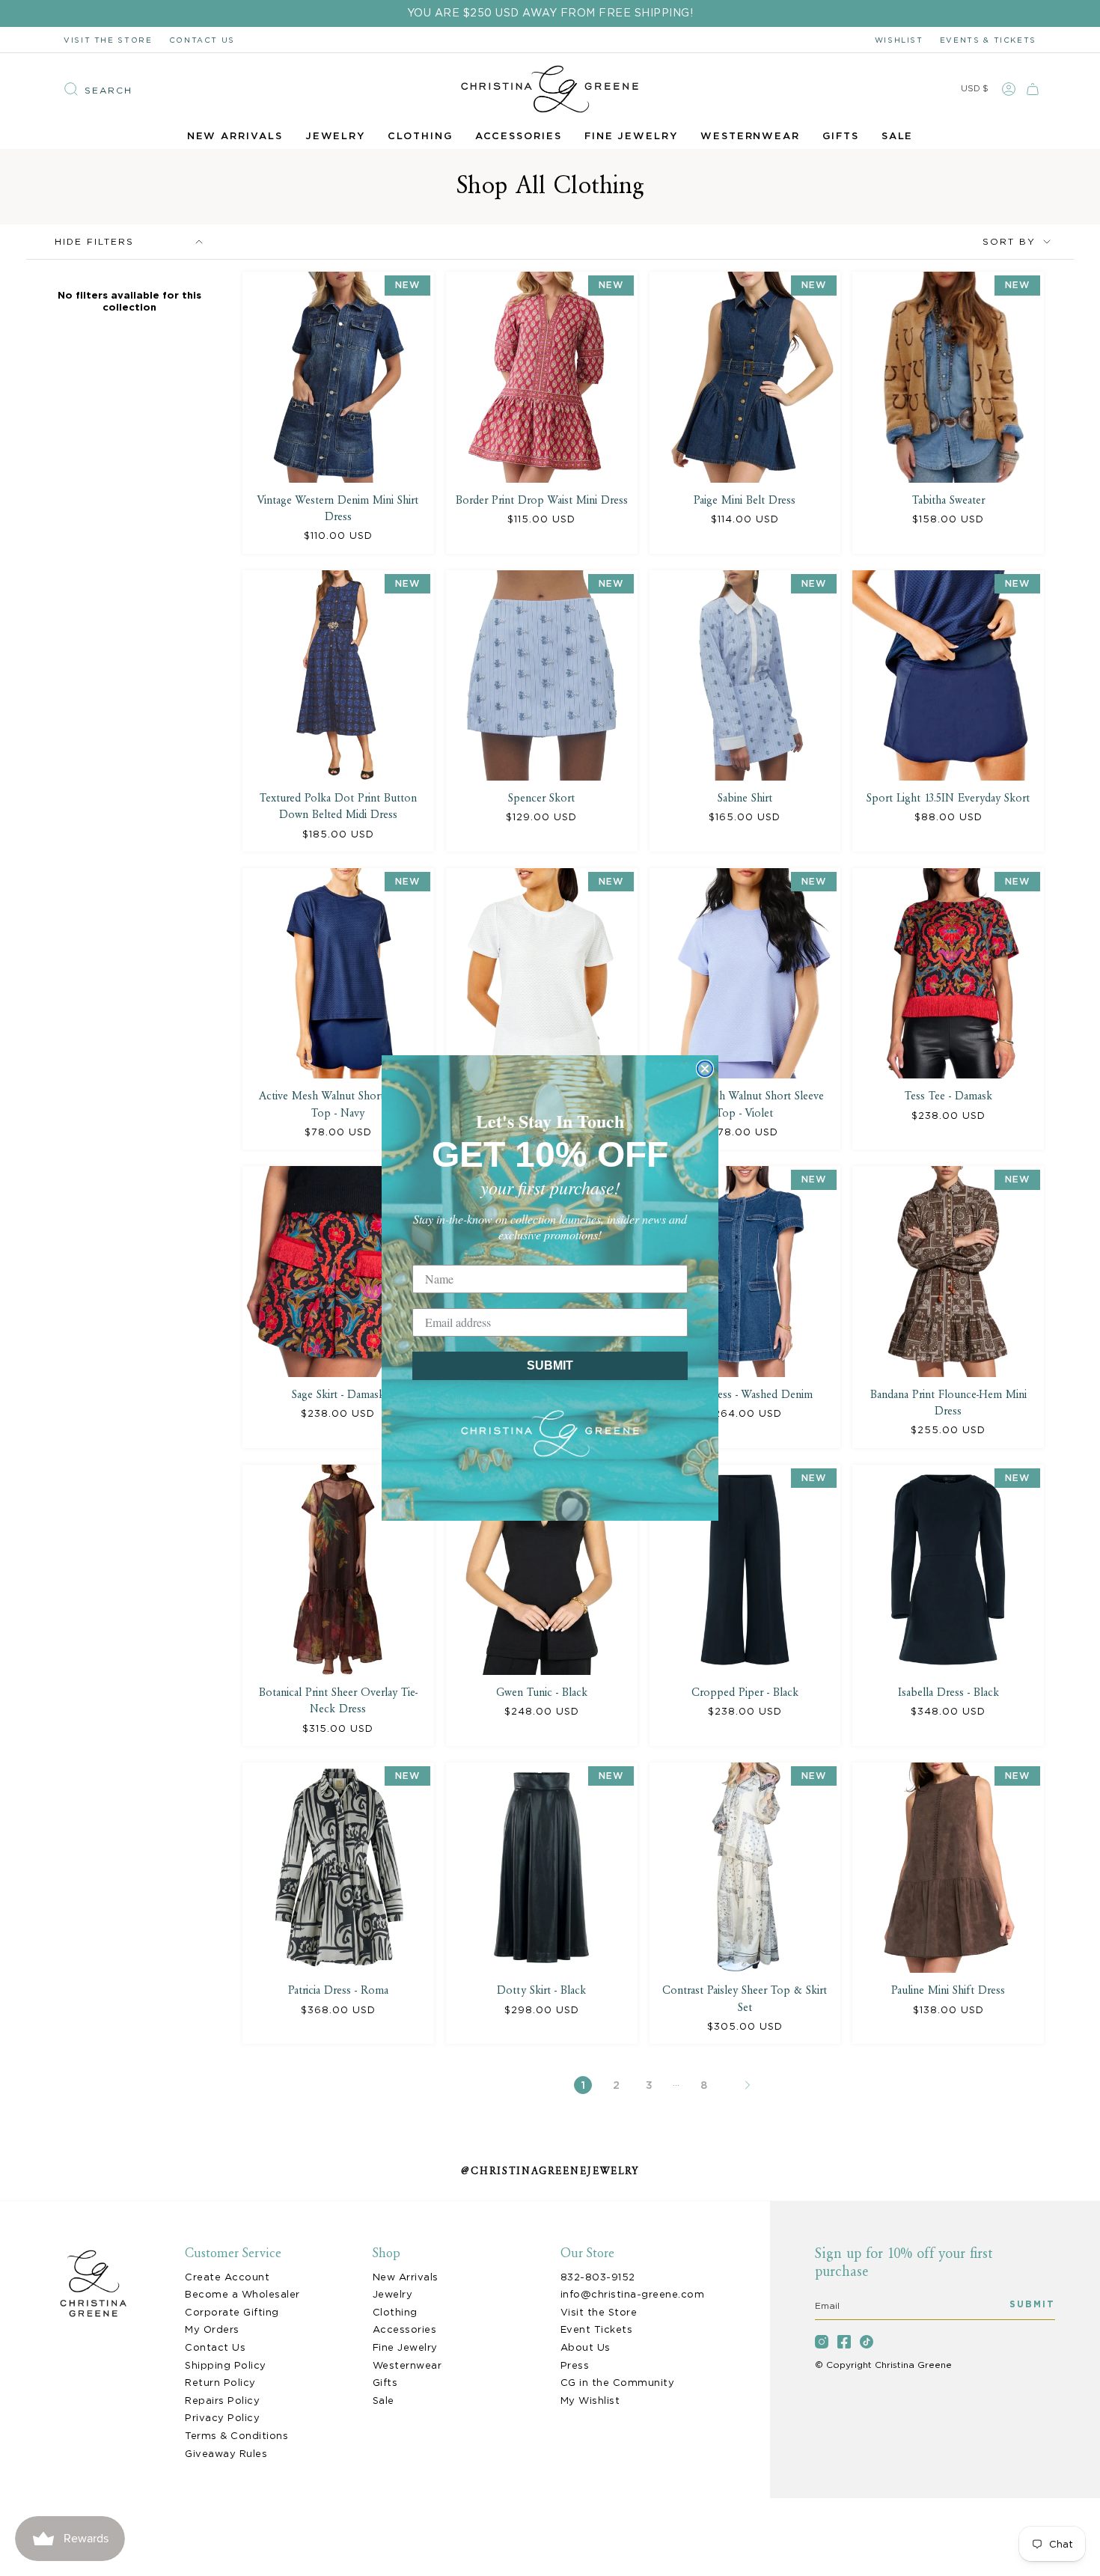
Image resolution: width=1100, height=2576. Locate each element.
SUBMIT (550, 1365)
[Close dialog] (705, 1069)
